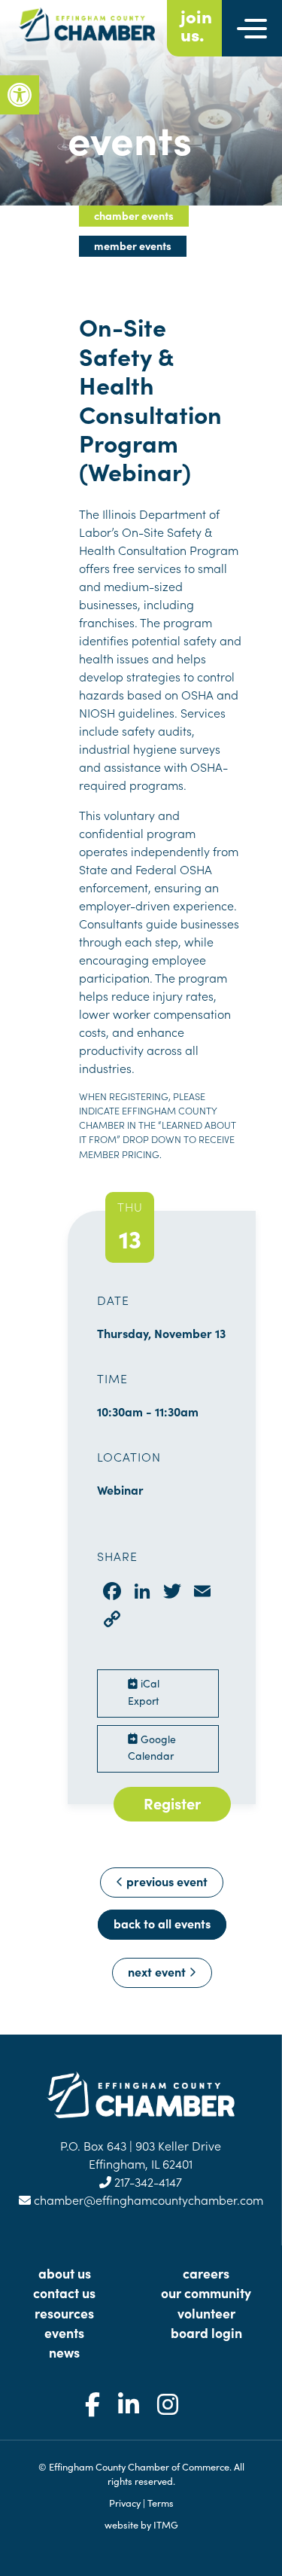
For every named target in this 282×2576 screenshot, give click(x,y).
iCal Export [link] (144, 1692)
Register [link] (172, 1803)
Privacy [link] (125, 2502)
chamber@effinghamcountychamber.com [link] (147, 2200)
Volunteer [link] (206, 2313)
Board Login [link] (206, 2332)
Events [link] (64, 2332)
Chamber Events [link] (134, 215)
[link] (20, 95)
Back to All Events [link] (162, 1923)
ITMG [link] (166, 2524)
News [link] (64, 2352)
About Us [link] (65, 2273)
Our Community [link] (206, 2292)
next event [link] (158, 1971)
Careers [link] (206, 2273)
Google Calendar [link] (152, 1747)
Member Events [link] (133, 245)
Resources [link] (64, 2313)
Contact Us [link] (64, 2292)
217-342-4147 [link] (147, 2181)
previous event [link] (165, 1881)
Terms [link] (161, 2502)
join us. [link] (196, 25)
